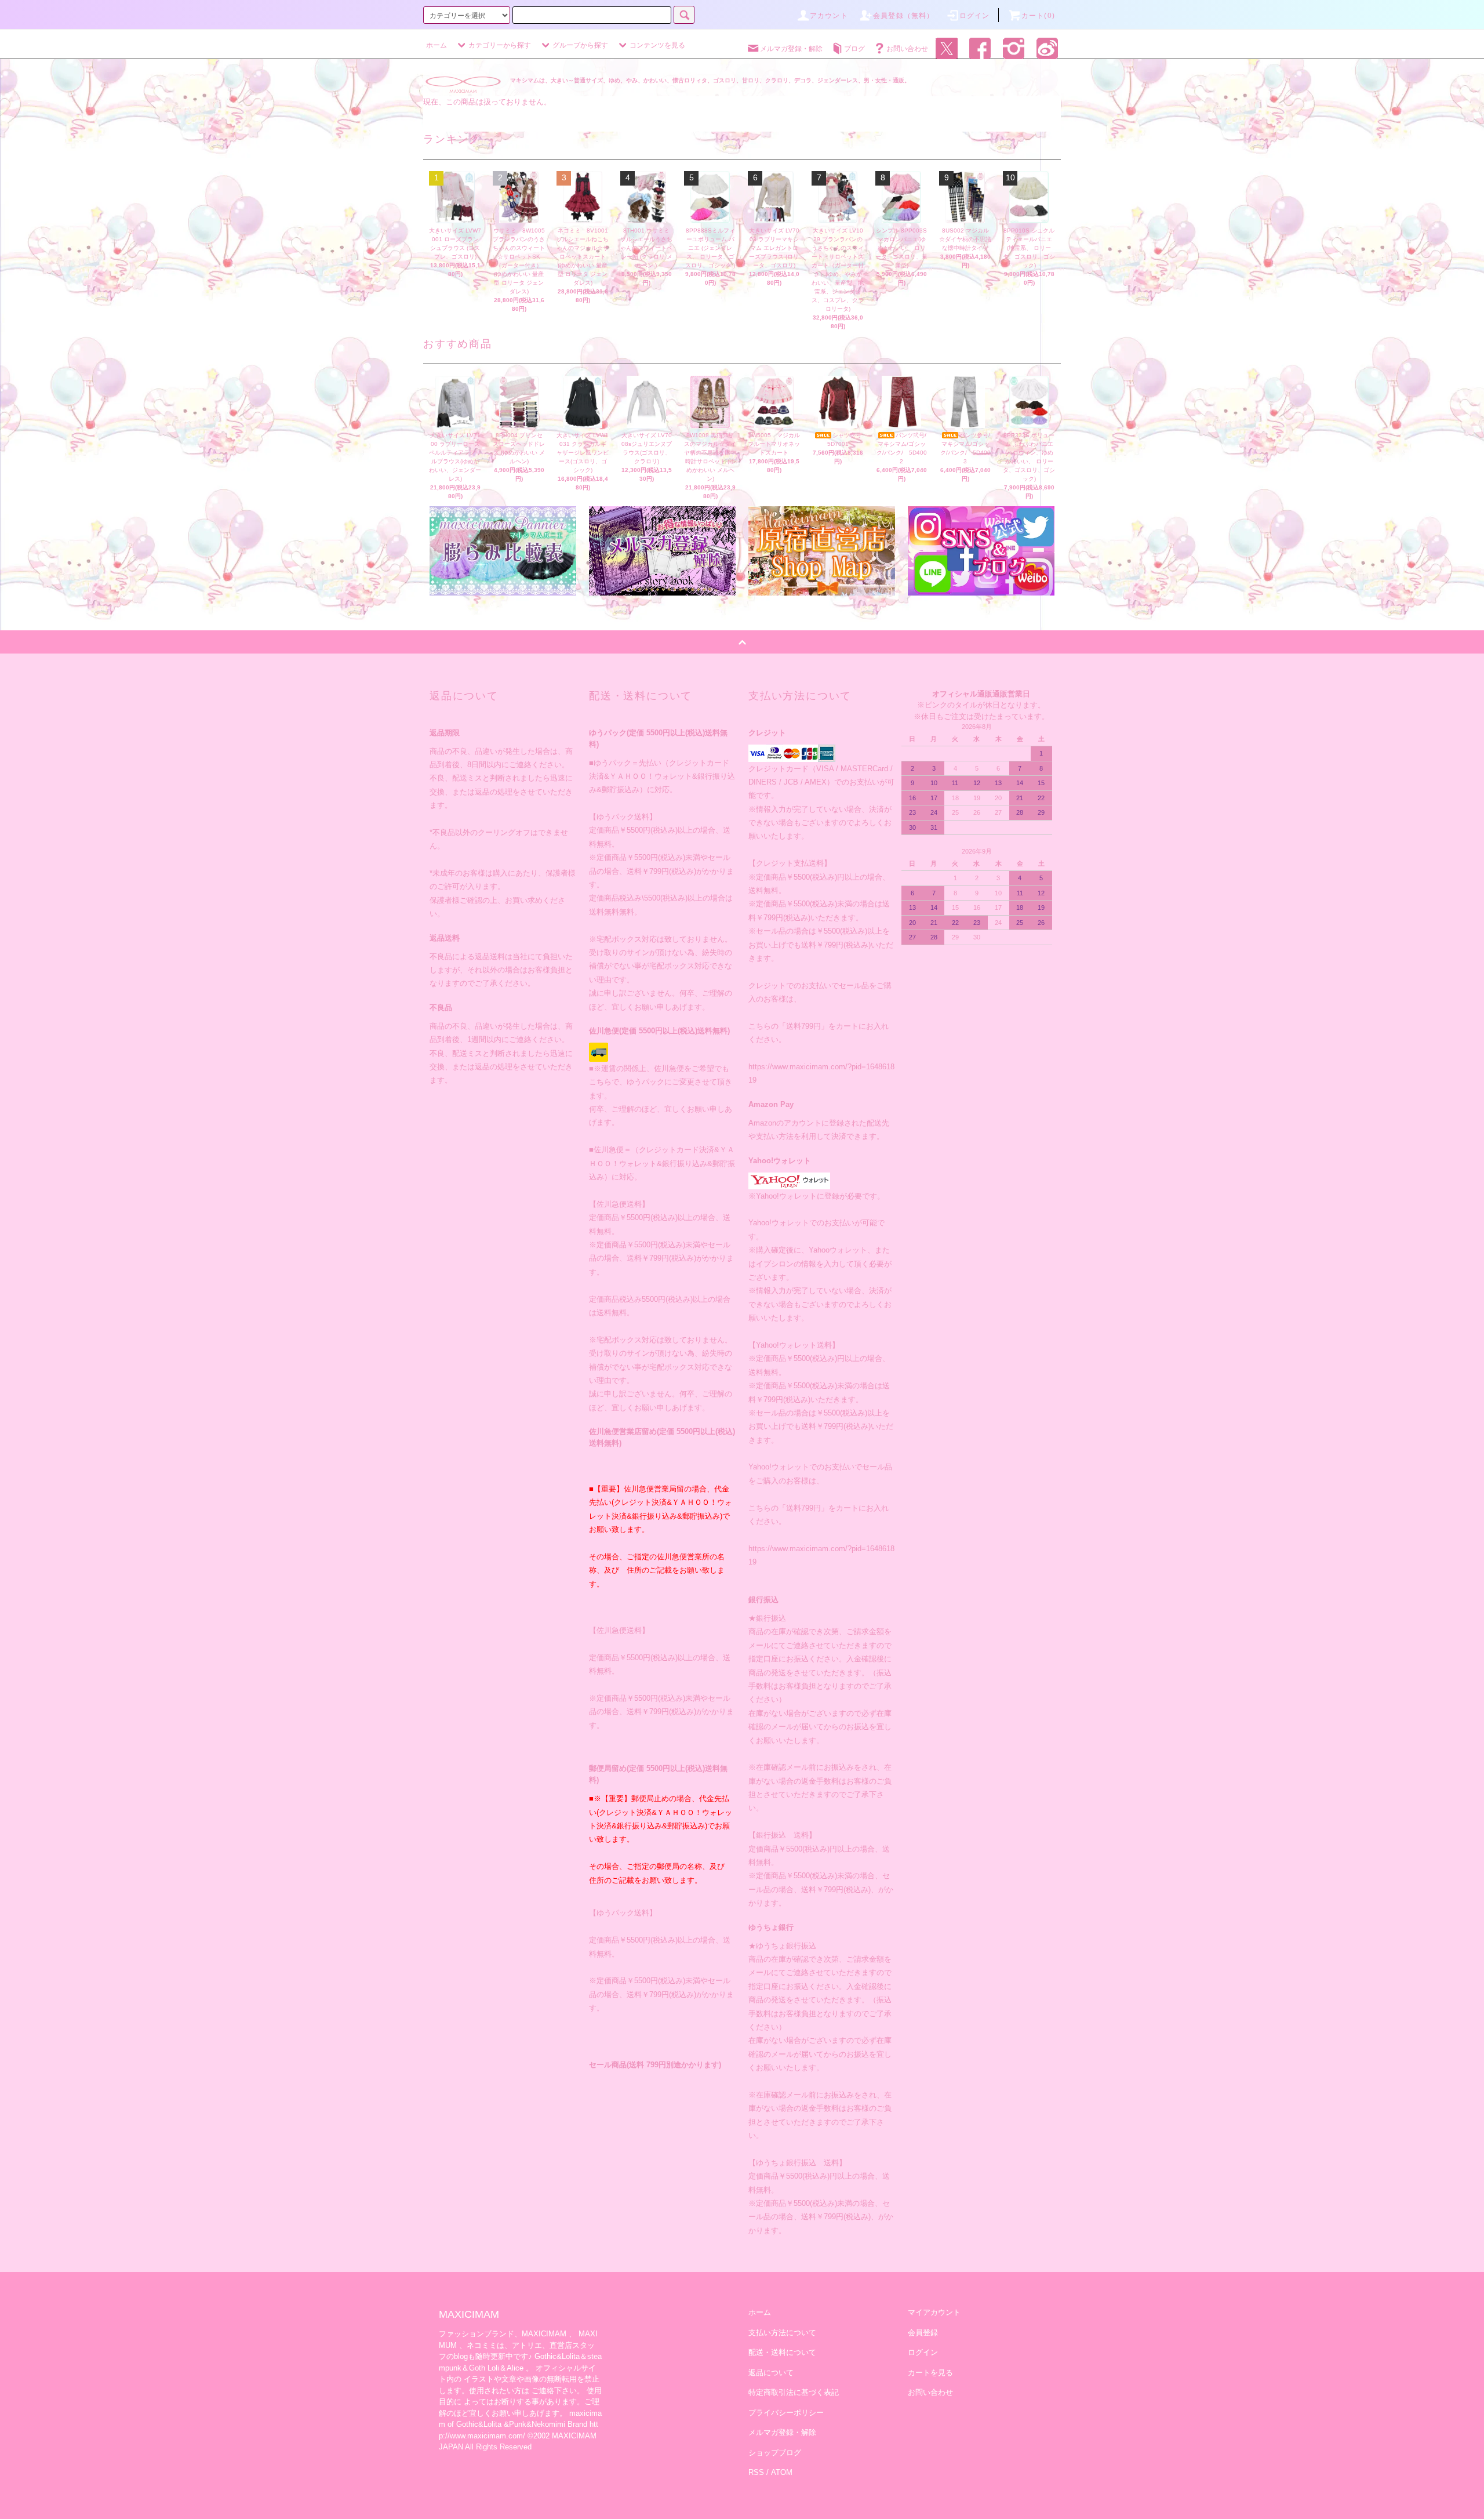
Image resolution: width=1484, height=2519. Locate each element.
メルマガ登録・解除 (791, 49)
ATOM (782, 2472)
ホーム (437, 45)
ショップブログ (775, 2453)
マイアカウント (934, 2312)
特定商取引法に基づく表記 (794, 2392)
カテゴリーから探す (500, 45)
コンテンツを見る (657, 45)
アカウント (829, 16)
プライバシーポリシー (786, 2413)
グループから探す (580, 45)
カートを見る (930, 2373)
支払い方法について (782, 2333)
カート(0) (1038, 16)
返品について (771, 2373)
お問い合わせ (907, 49)
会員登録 (923, 2333)
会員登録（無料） (904, 16)
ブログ (854, 49)
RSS (756, 2472)
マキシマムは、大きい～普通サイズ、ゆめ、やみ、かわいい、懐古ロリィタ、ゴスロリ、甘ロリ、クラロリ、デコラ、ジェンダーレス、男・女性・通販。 (710, 80)
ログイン (975, 16)
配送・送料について (782, 2352)
